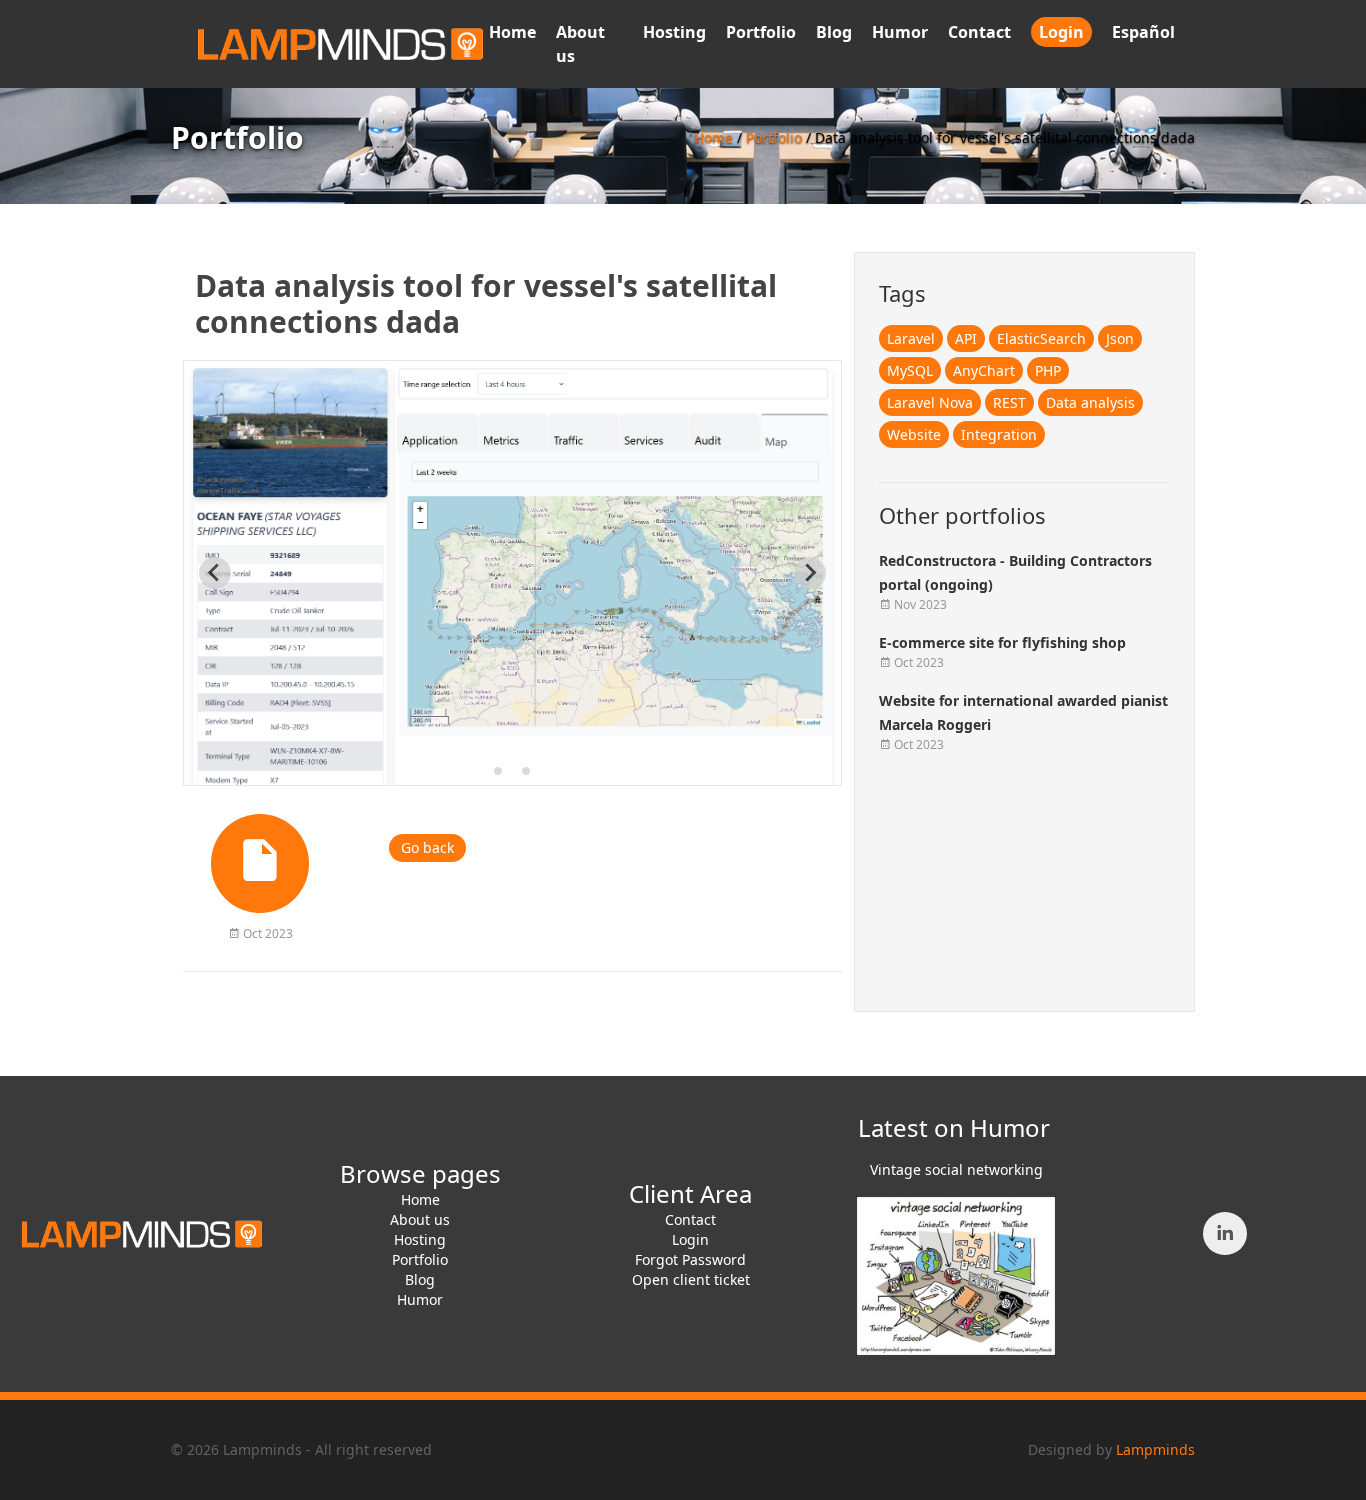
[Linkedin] (1225, 1233)
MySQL (910, 370)
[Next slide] (810, 573)
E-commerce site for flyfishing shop (1002, 642)
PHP (1048, 370)
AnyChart (984, 370)
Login (1061, 32)
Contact (979, 32)
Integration (999, 434)
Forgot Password (690, 1259)
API (966, 338)
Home (512, 32)
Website (914, 434)
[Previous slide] (215, 573)
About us (420, 1219)
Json (1120, 338)
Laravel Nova (930, 402)
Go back (427, 847)
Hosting (674, 32)
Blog (834, 32)
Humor (900, 32)
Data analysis (1090, 402)
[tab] (498, 771)
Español (1143, 32)
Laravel (911, 338)
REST (1009, 402)
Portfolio (761, 32)
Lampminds (1155, 1449)
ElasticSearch (1041, 338)
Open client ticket (691, 1279)
